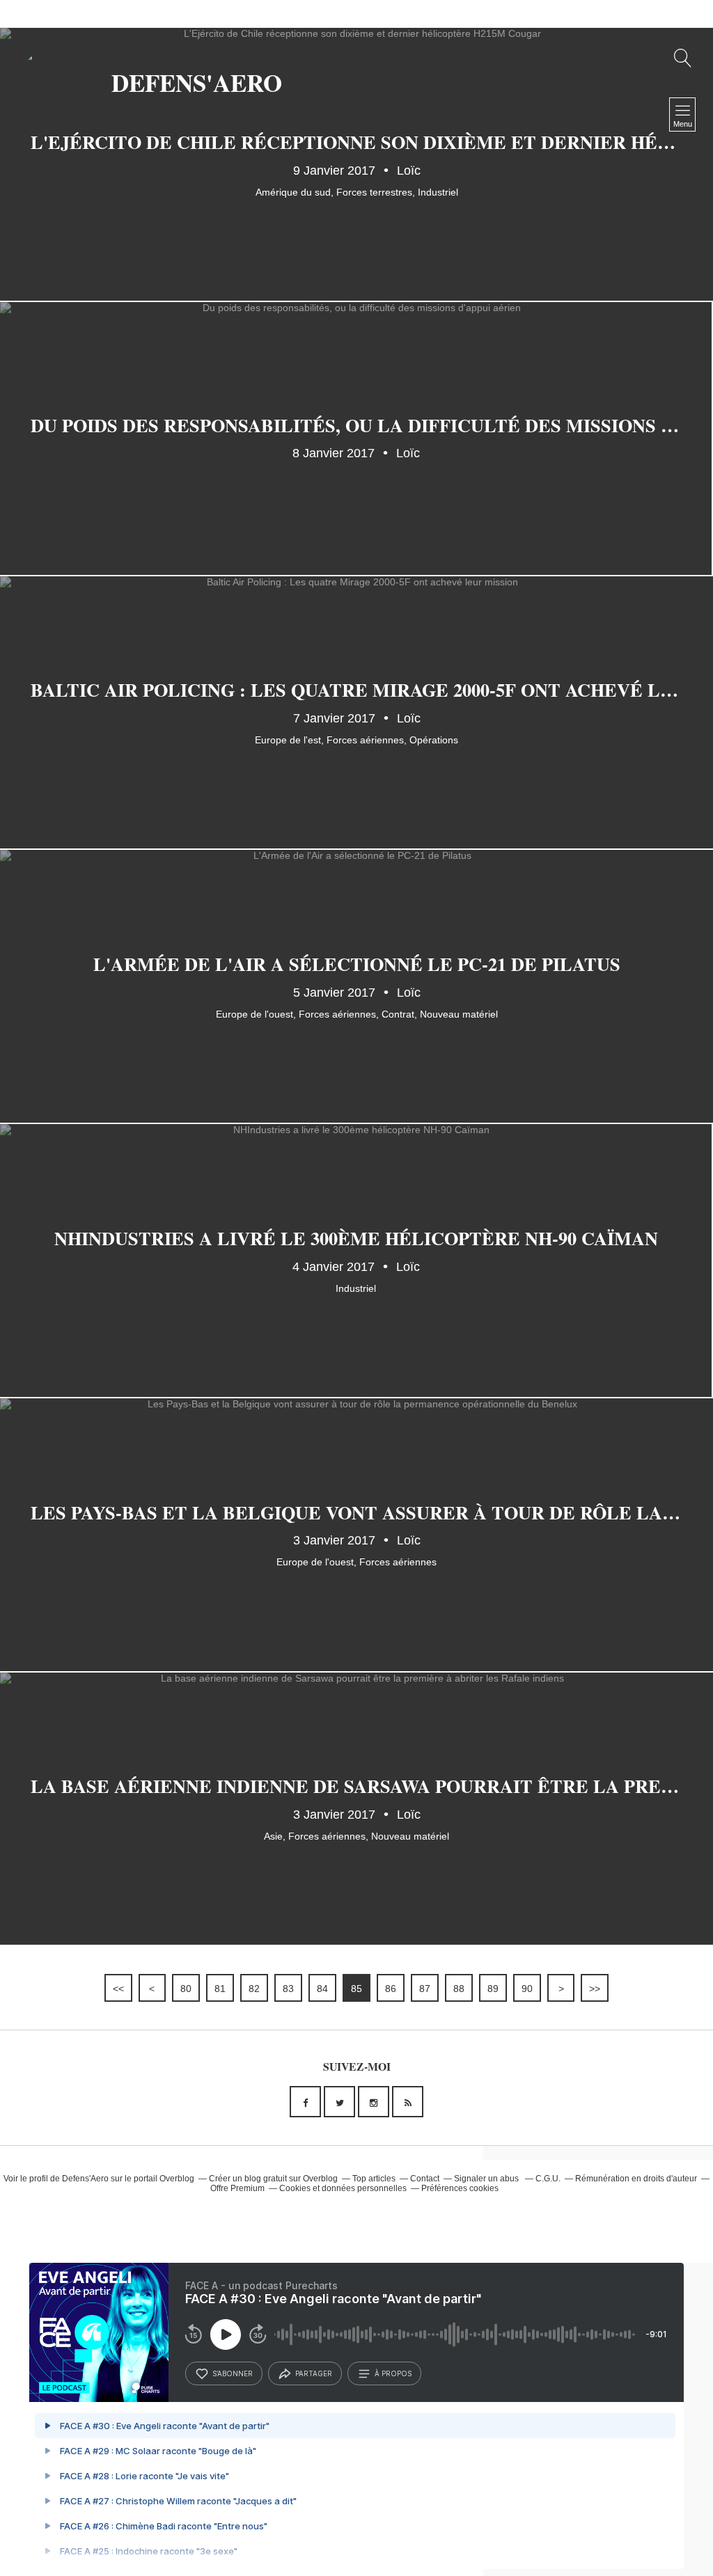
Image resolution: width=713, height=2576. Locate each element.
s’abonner (233, 2373)
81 (220, 1989)
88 (459, 1989)
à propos (393, 2373)
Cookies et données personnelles (343, 2188)
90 (527, 1989)
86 (391, 1989)
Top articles (374, 2179)
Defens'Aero (85, 2179)
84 (322, 1989)
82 (254, 1989)
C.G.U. (548, 2179)
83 (288, 1989)
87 (425, 1989)
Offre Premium (237, 2188)
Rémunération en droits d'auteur (636, 2179)
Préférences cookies (460, 2188)
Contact (425, 2179)
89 (493, 1989)
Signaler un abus (487, 2179)
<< (118, 1989)
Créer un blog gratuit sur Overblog (273, 2179)
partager (314, 2373)
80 (186, 1989)
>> (595, 1989)
